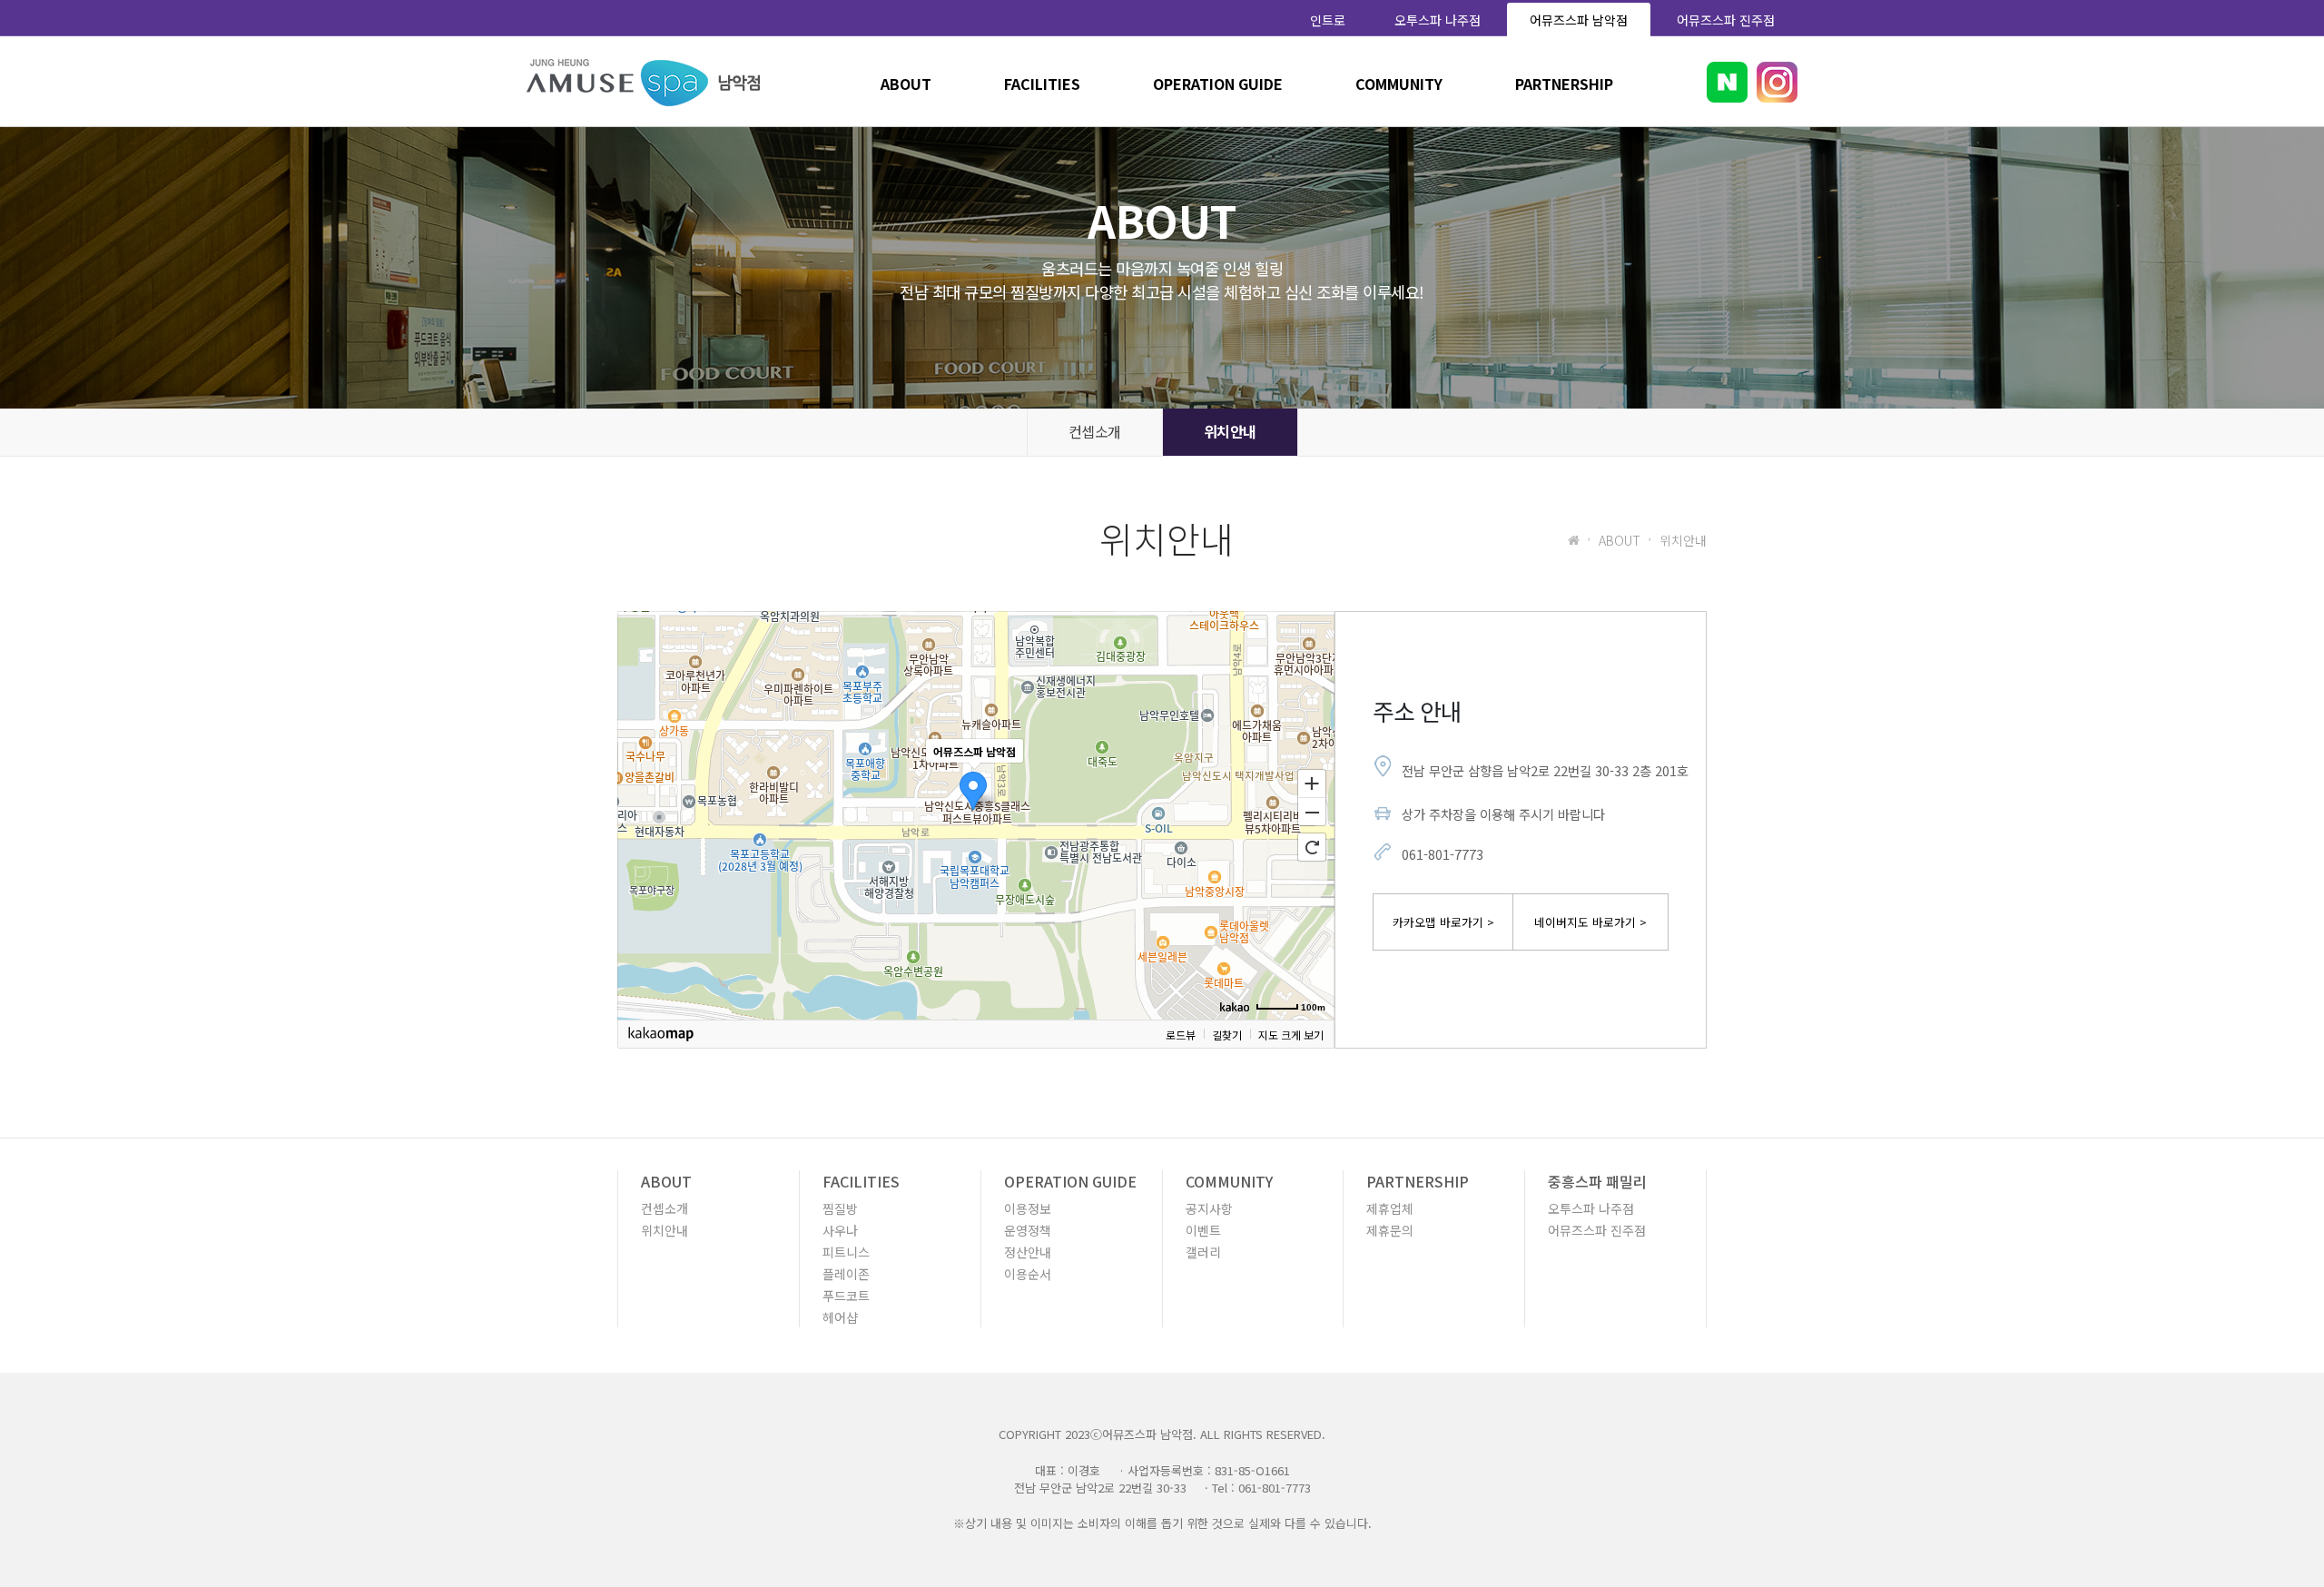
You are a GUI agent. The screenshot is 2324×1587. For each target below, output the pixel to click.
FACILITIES (1042, 84)
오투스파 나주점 (1438, 20)
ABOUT (906, 84)
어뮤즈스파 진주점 (1726, 20)
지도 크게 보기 (1291, 1034)
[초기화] (1312, 847)
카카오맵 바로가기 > (1443, 922)
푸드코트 (846, 1296)
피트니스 (846, 1252)
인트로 (1328, 20)
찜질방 (840, 1208)
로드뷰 (1181, 1034)
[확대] (1312, 783)
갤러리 (1203, 1252)
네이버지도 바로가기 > (1590, 922)
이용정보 (1028, 1208)
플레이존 (846, 1274)
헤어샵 (840, 1317)
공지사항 (1209, 1208)
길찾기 (1227, 1034)
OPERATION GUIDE (1218, 84)
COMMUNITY (1399, 84)
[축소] (1312, 813)
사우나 (840, 1230)
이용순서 (1028, 1274)
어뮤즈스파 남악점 (1579, 20)
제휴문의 (1390, 1230)
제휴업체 (1390, 1208)
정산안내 (1028, 1252)
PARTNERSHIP (1564, 84)
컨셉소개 (1095, 431)
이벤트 (1203, 1230)
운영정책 (1028, 1230)
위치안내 (1230, 431)
